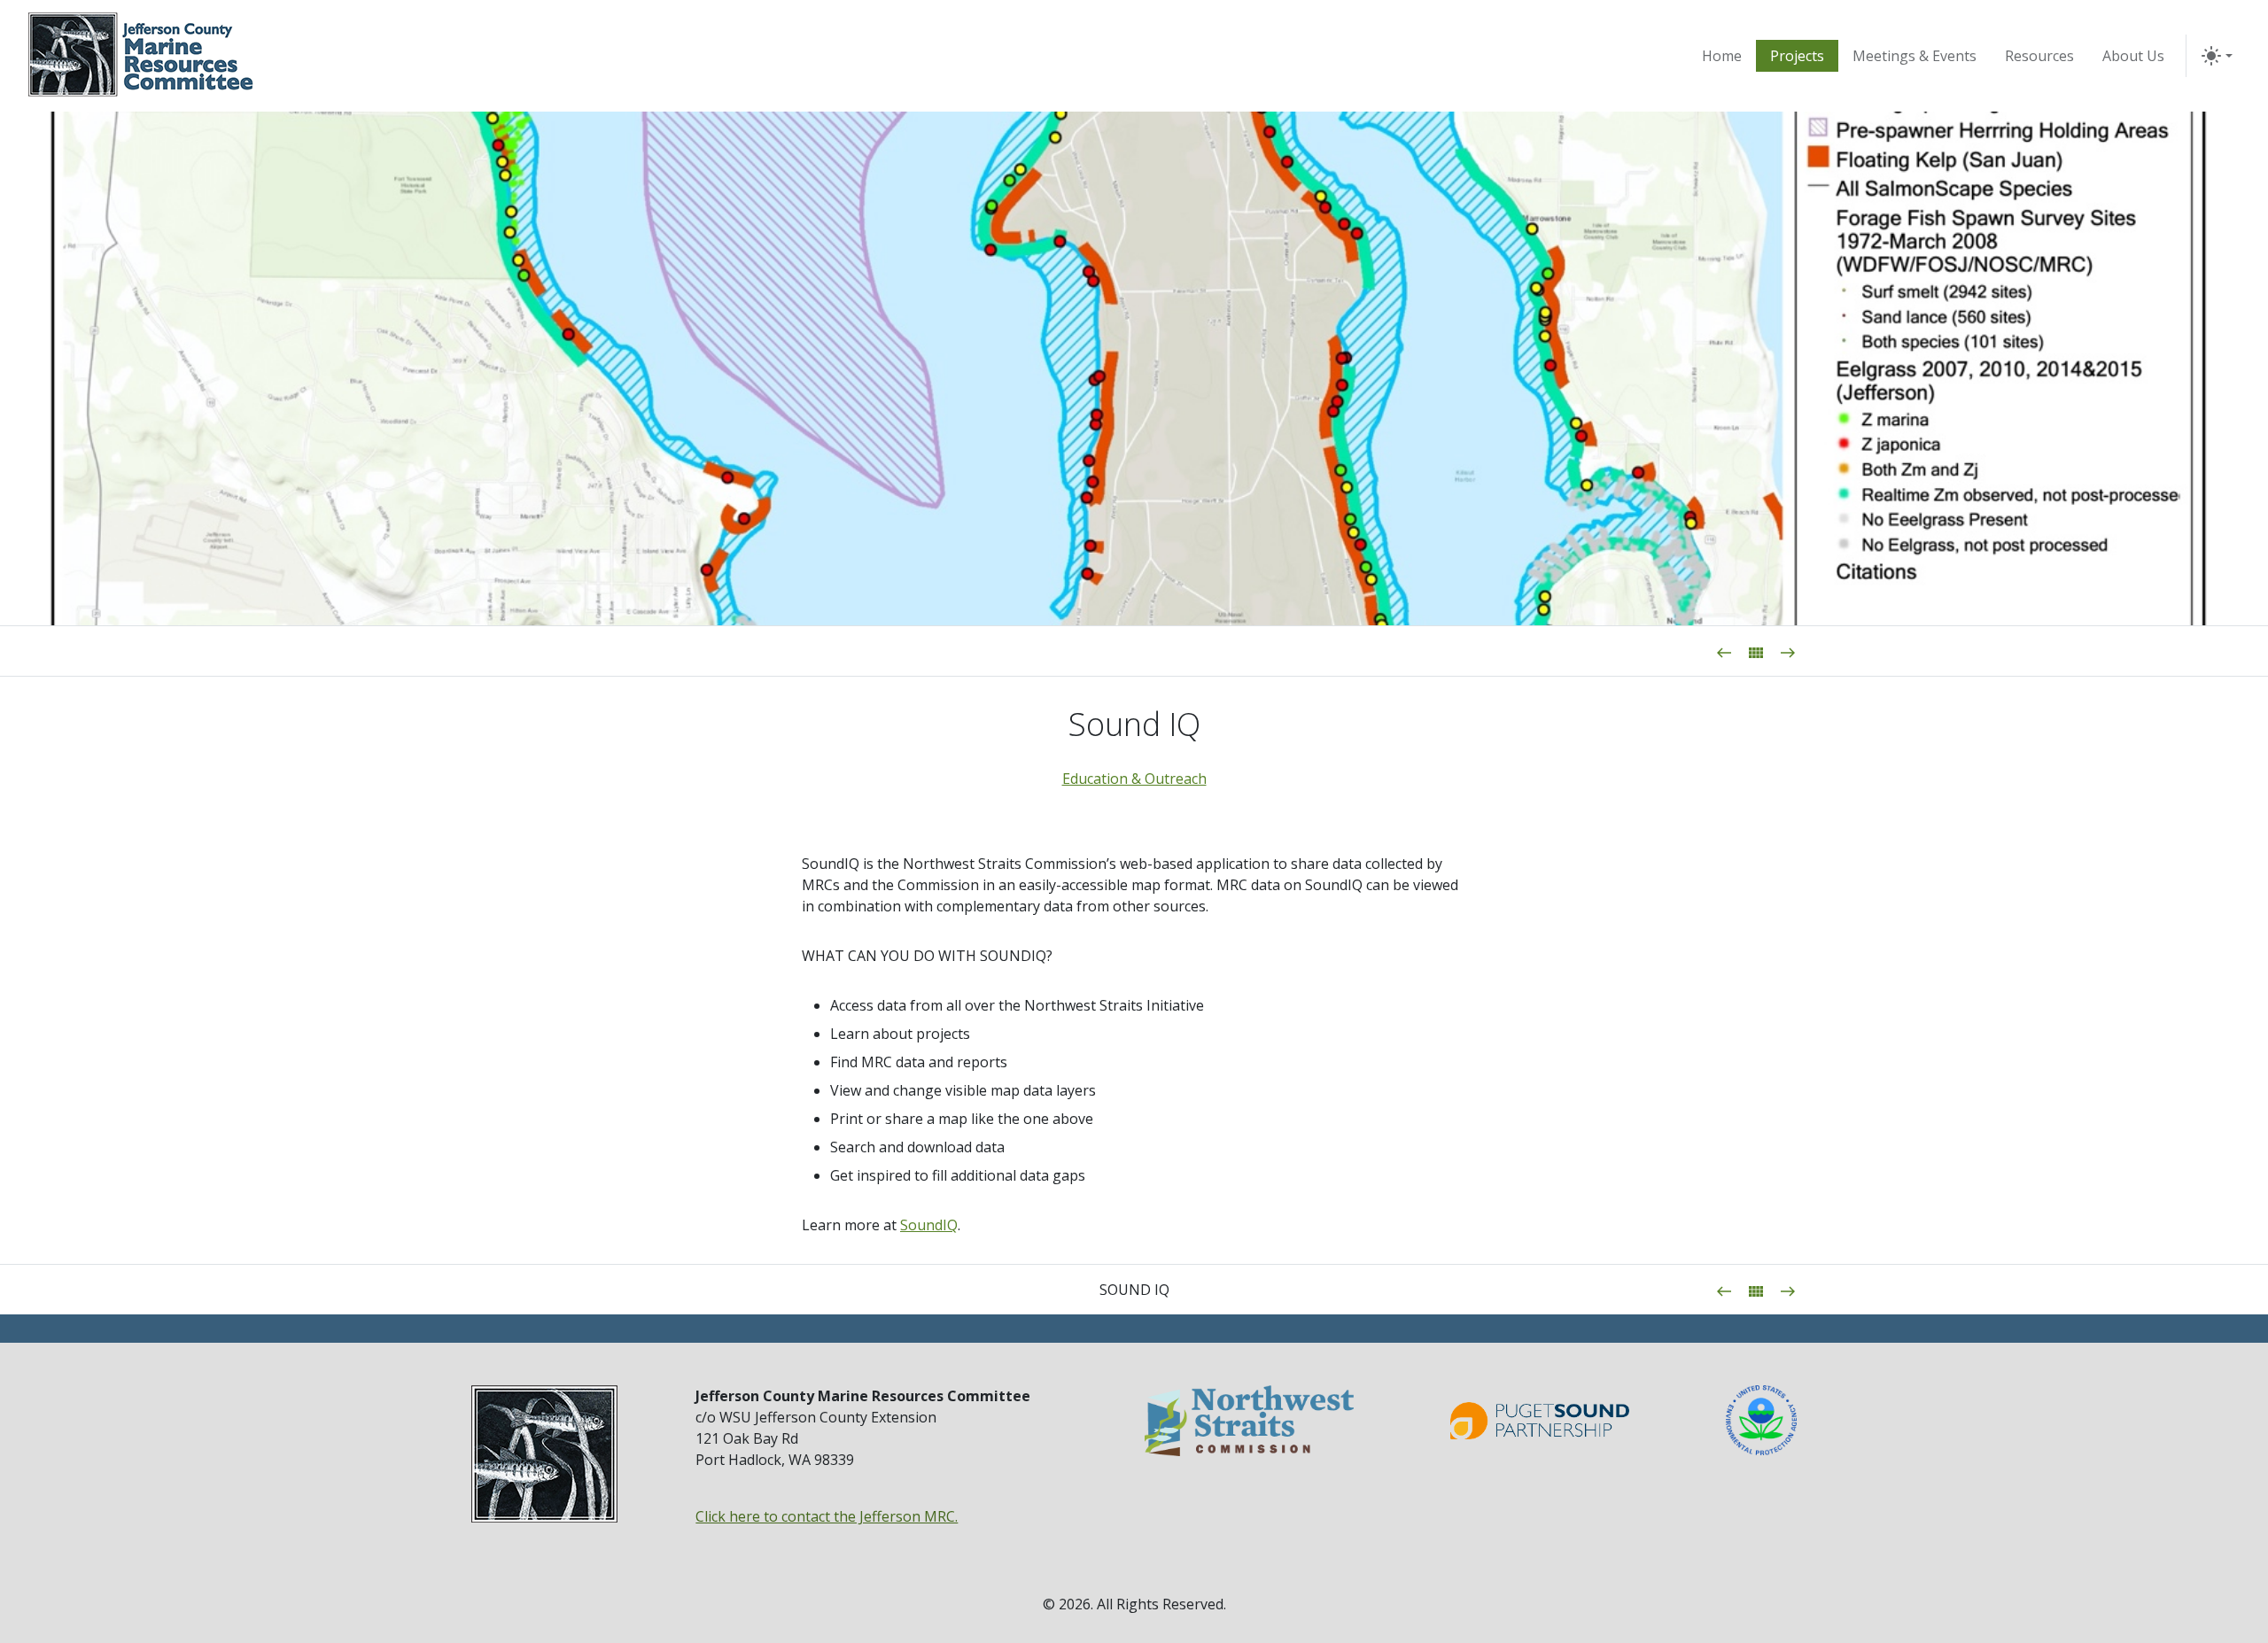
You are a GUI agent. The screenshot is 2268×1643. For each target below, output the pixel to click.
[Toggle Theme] (2217, 56)
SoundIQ (929, 1225)
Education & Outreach (1134, 779)
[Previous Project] (1724, 651)
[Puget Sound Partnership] (1540, 1421)
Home (1722, 56)
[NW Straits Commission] (1249, 1420)
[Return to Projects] (1756, 651)
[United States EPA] (1761, 1420)
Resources (2039, 56)
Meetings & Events (1915, 56)
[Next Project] (1788, 651)
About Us (2133, 56)
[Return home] (141, 56)
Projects (1797, 56)
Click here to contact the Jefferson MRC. (827, 1516)
